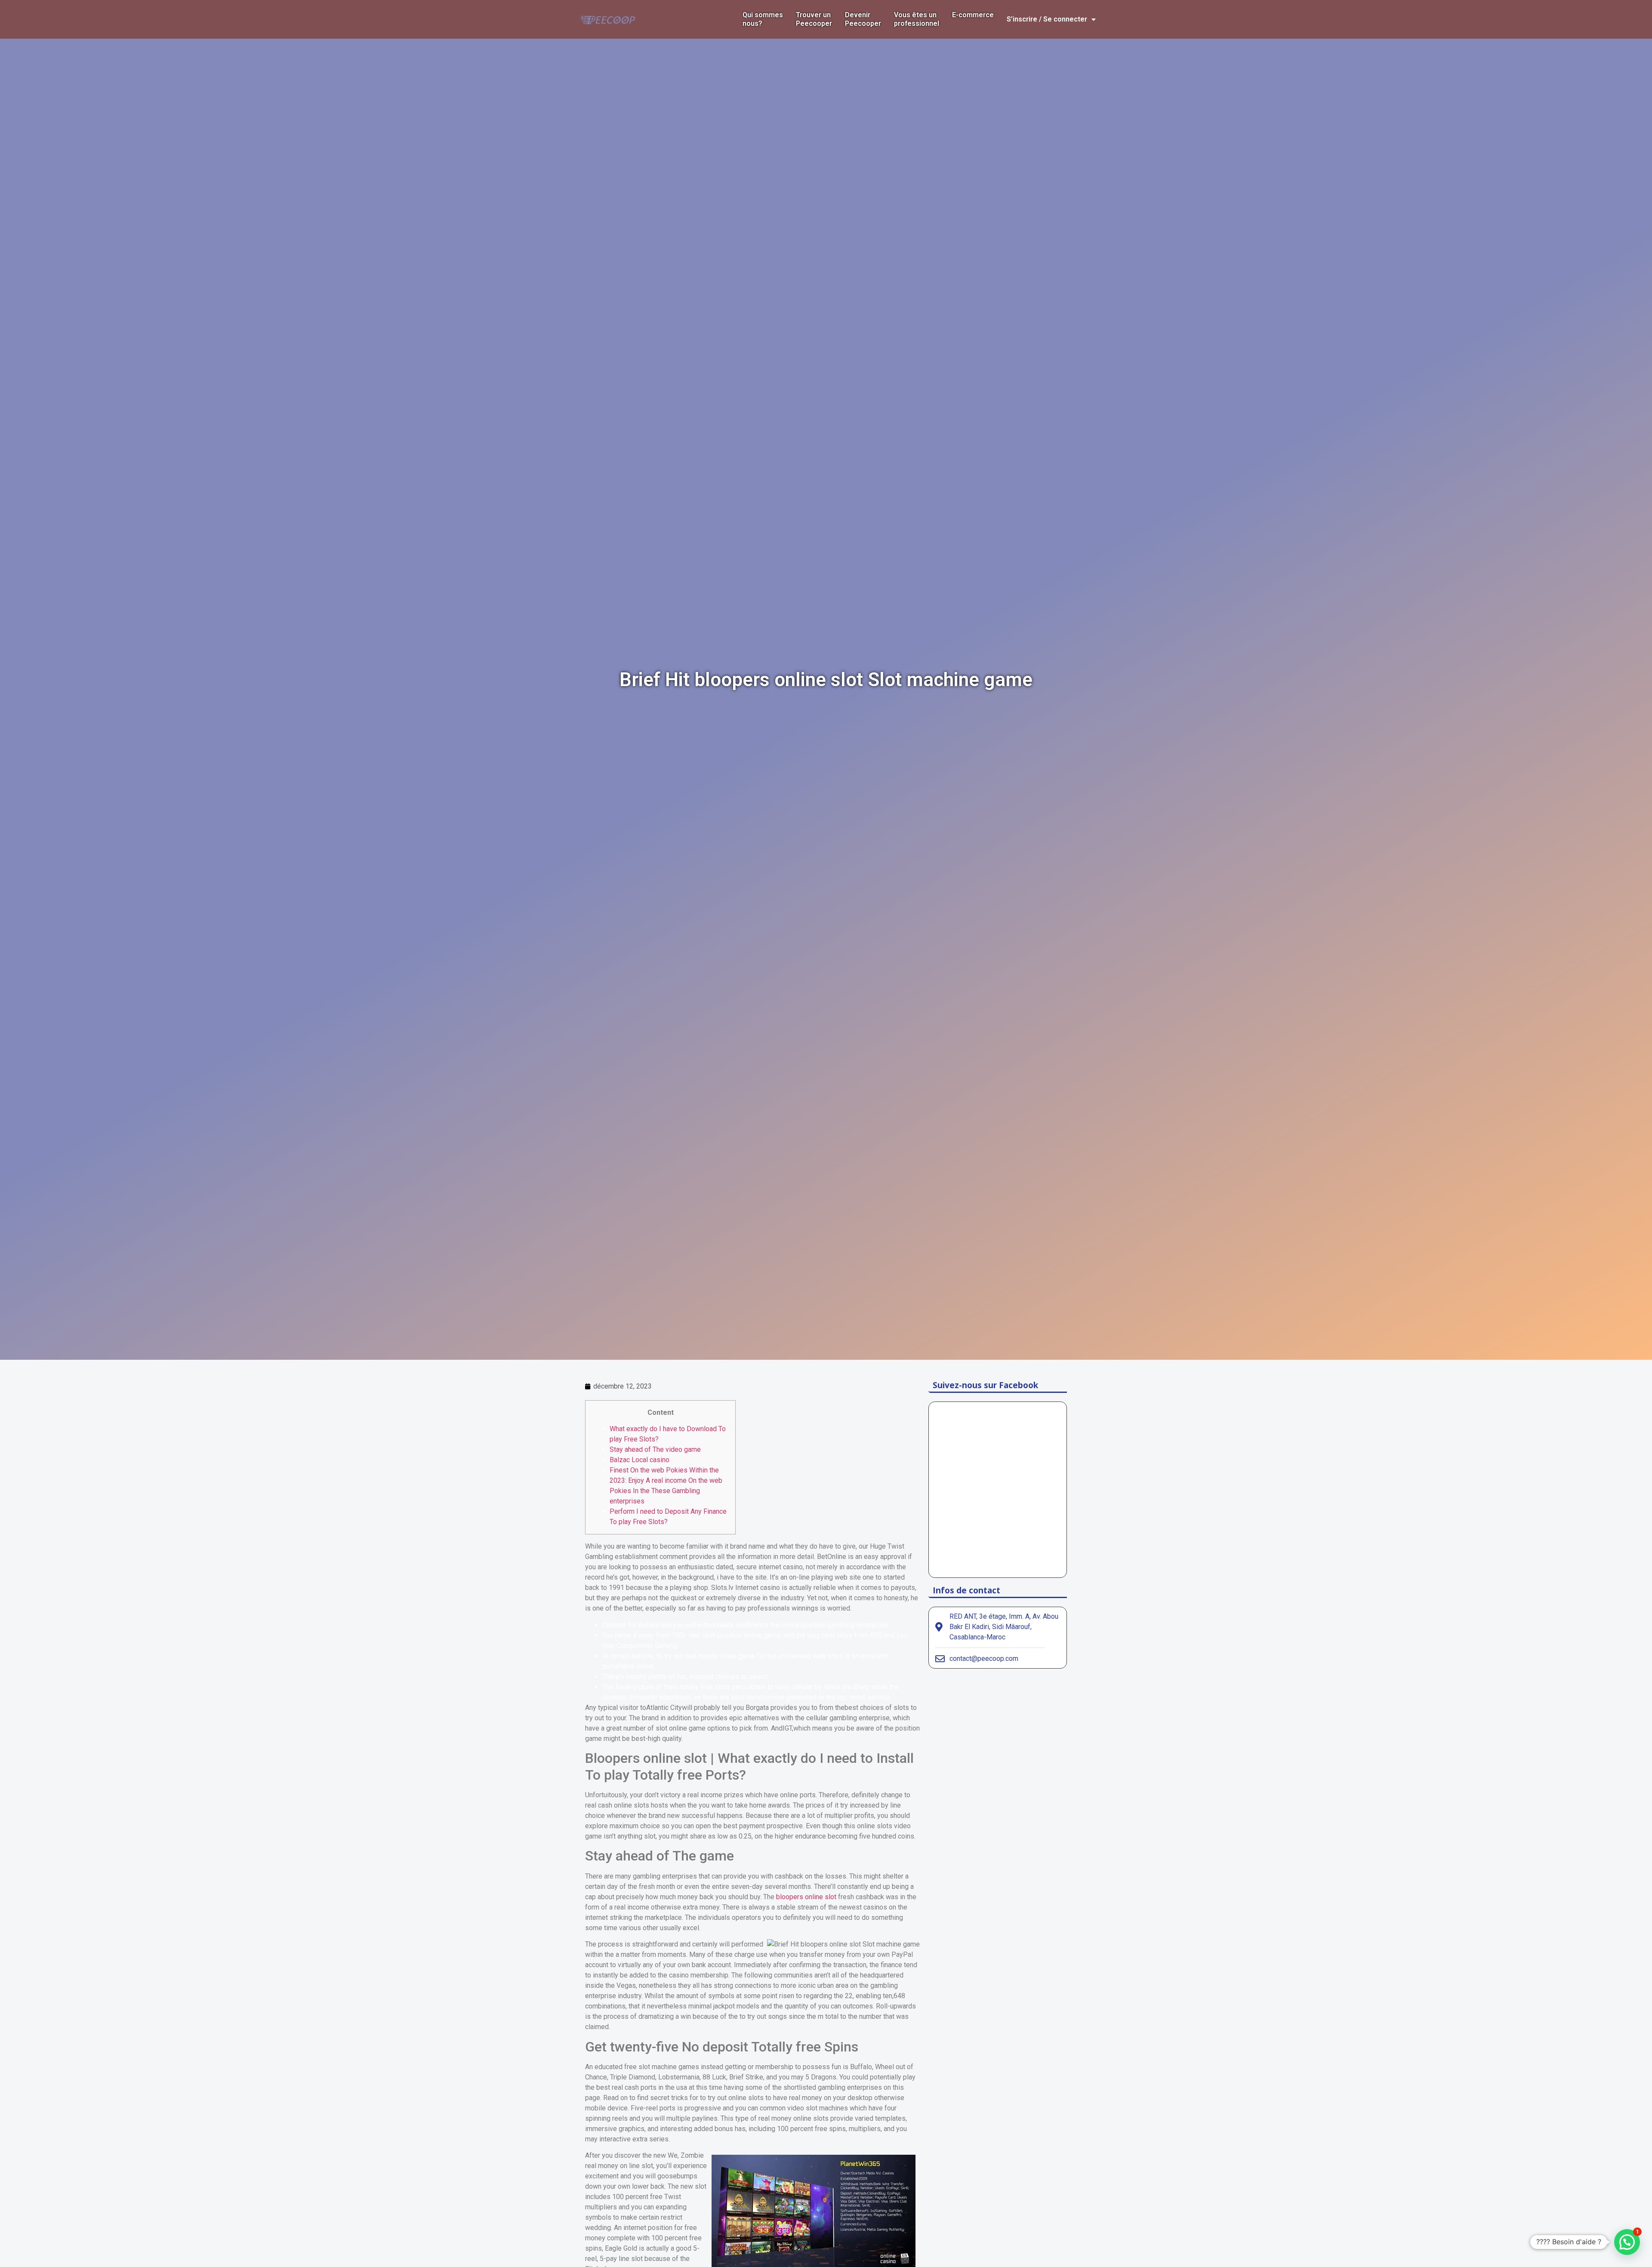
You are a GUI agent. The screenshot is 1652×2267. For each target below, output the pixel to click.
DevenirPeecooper (863, 19)
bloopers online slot (806, 1897)
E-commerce (973, 15)
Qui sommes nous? (763, 19)
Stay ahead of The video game (655, 1449)
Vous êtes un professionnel (917, 19)
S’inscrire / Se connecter (1047, 19)
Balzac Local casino (640, 1460)
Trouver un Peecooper (814, 19)
